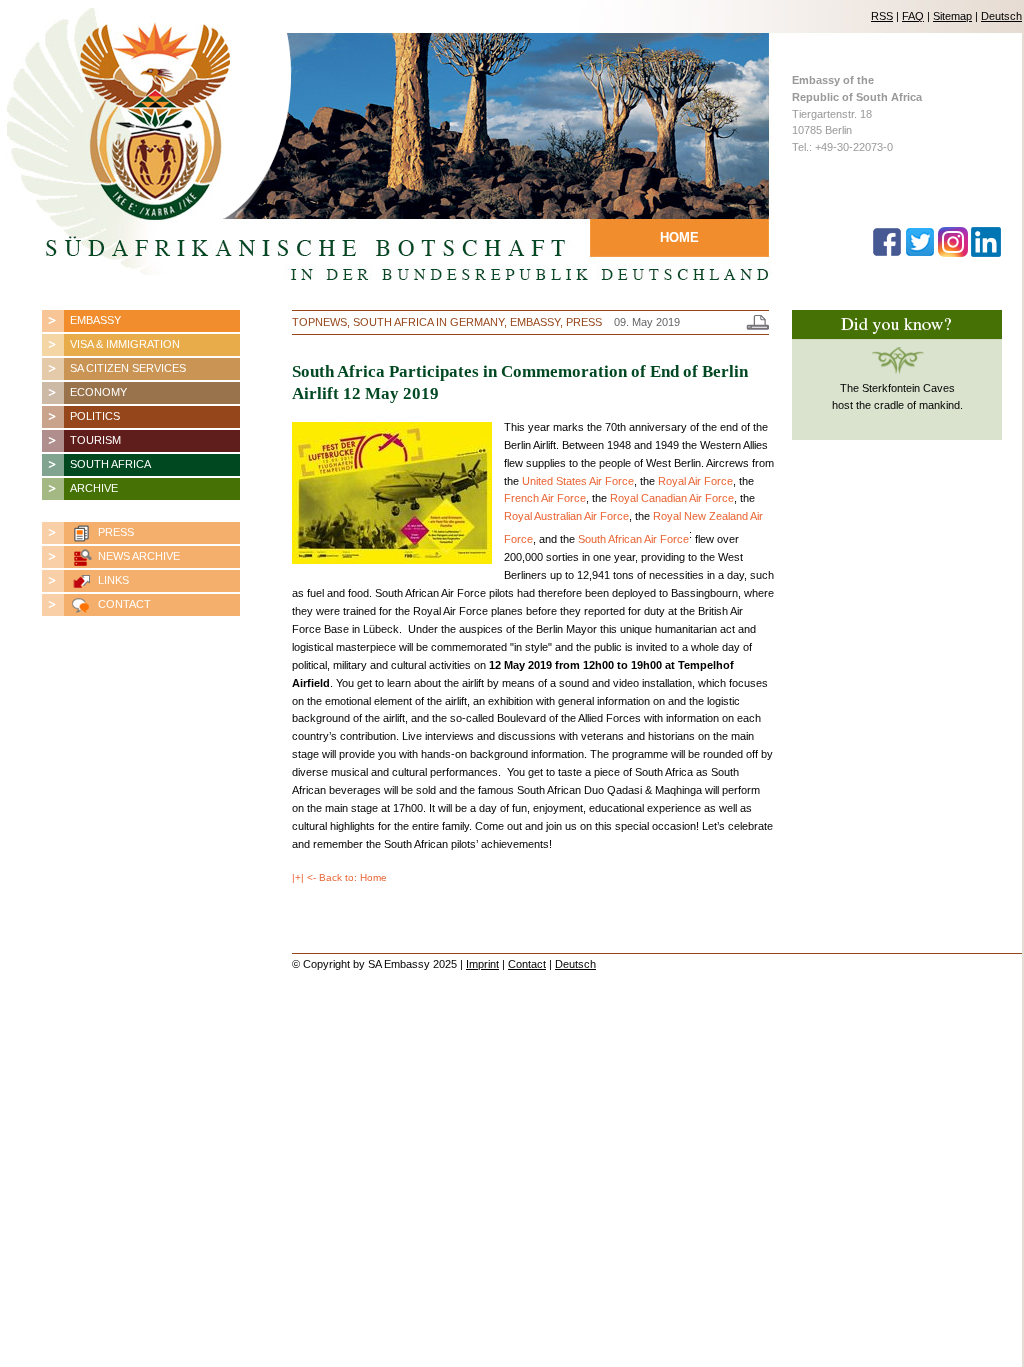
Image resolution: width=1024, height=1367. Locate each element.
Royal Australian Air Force (566, 516)
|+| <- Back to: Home (339, 877)
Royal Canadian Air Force (672, 498)
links (113, 580)
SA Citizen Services (128, 368)
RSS (882, 16)
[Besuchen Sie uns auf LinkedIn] (986, 253)
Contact (527, 964)
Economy (98, 392)
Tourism (95, 440)
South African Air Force (633, 539)
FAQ (913, 16)
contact (124, 604)
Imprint (482, 964)
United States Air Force (578, 481)
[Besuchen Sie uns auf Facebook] (887, 253)
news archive (139, 556)
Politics (95, 416)
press (116, 532)
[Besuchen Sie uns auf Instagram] (953, 253)
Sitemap (952, 16)
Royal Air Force (695, 481)
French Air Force (545, 498)
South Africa (110, 464)
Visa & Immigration (125, 344)
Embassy (95, 320)
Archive (94, 488)
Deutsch (1001, 16)
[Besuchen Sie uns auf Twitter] (920, 253)
